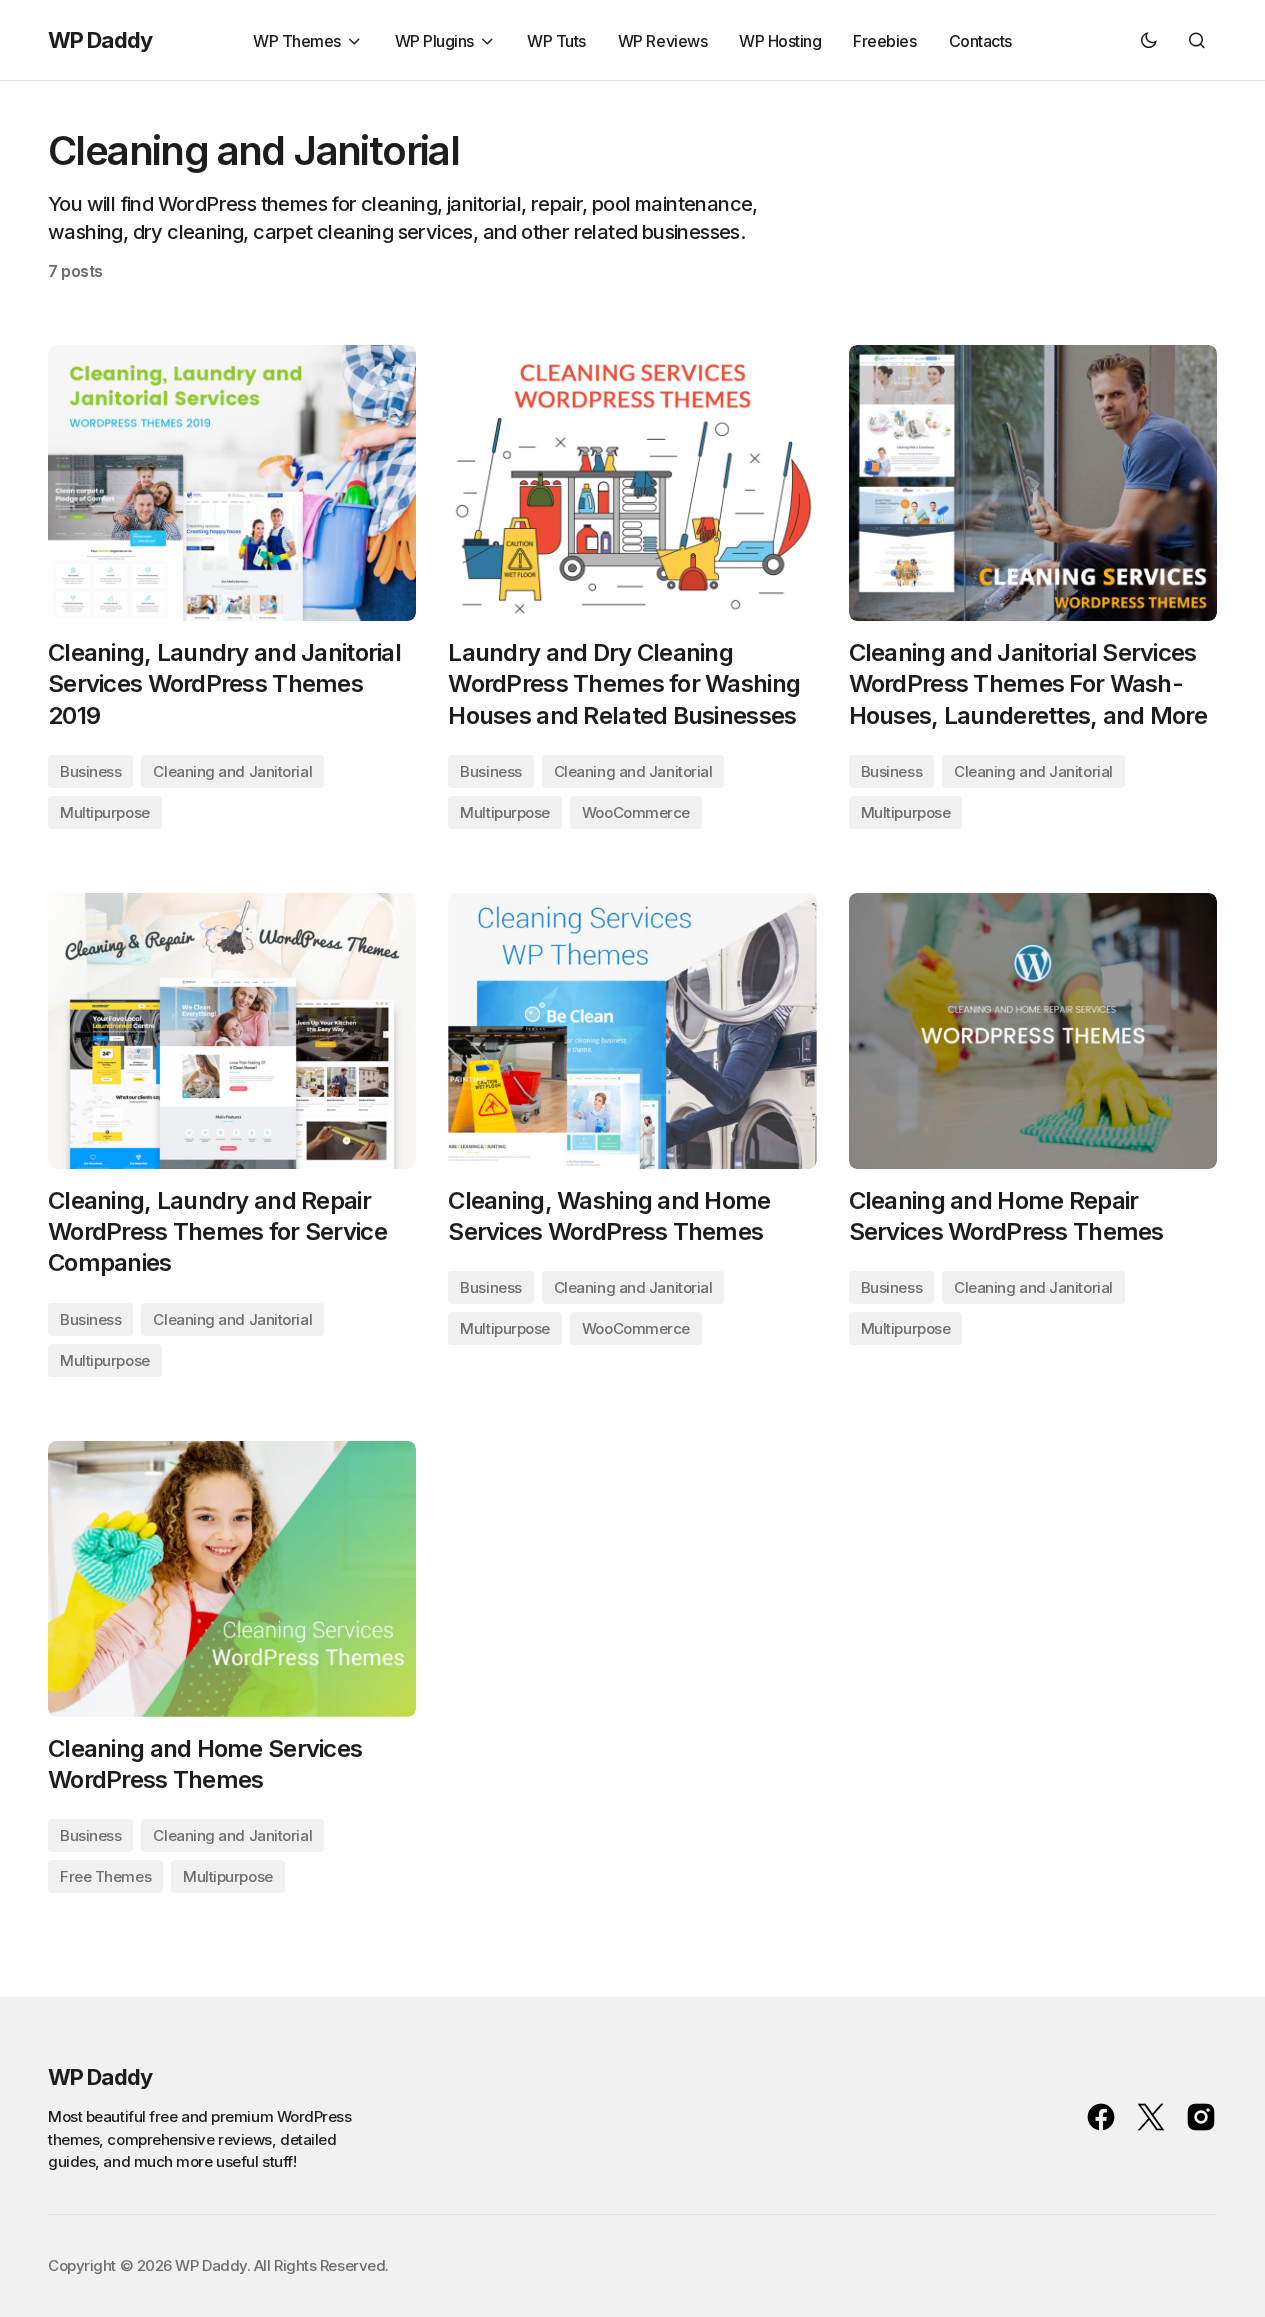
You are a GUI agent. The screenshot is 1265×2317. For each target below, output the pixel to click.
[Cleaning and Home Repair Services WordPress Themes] (1033, 1031)
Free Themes (105, 1876)
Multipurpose (105, 812)
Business (90, 771)
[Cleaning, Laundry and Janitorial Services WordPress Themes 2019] (232, 483)
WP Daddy (100, 40)
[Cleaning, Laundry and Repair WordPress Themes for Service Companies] (232, 1031)
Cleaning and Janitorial (232, 771)
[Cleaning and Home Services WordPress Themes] (232, 1579)
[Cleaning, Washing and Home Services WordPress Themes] (632, 1031)
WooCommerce (636, 812)
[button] (1149, 40)
